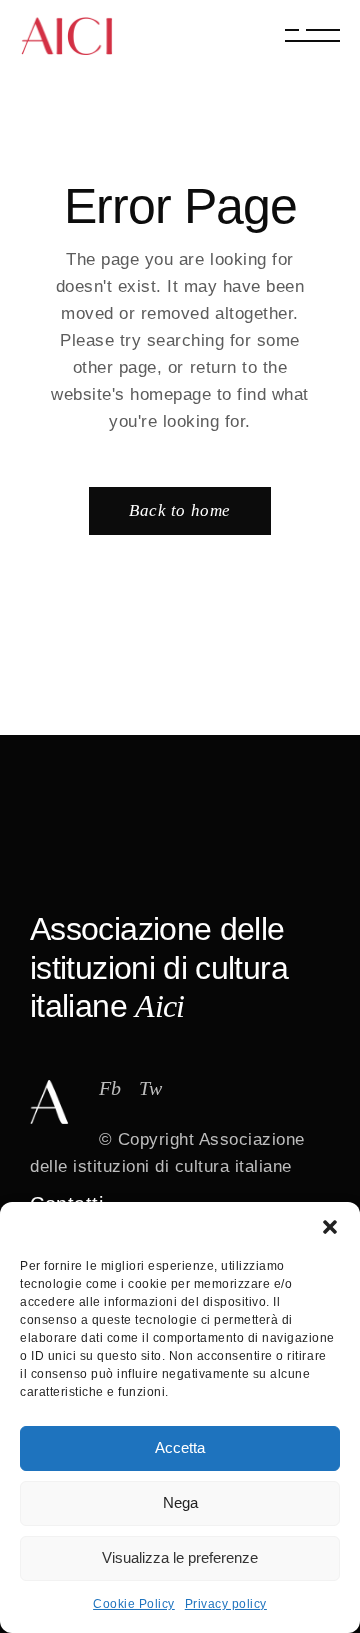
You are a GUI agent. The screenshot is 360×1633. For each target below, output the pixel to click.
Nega (180, 1502)
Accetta (180, 1447)
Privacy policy (226, 1604)
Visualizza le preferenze (180, 1557)
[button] (330, 1227)
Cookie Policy (134, 1604)
